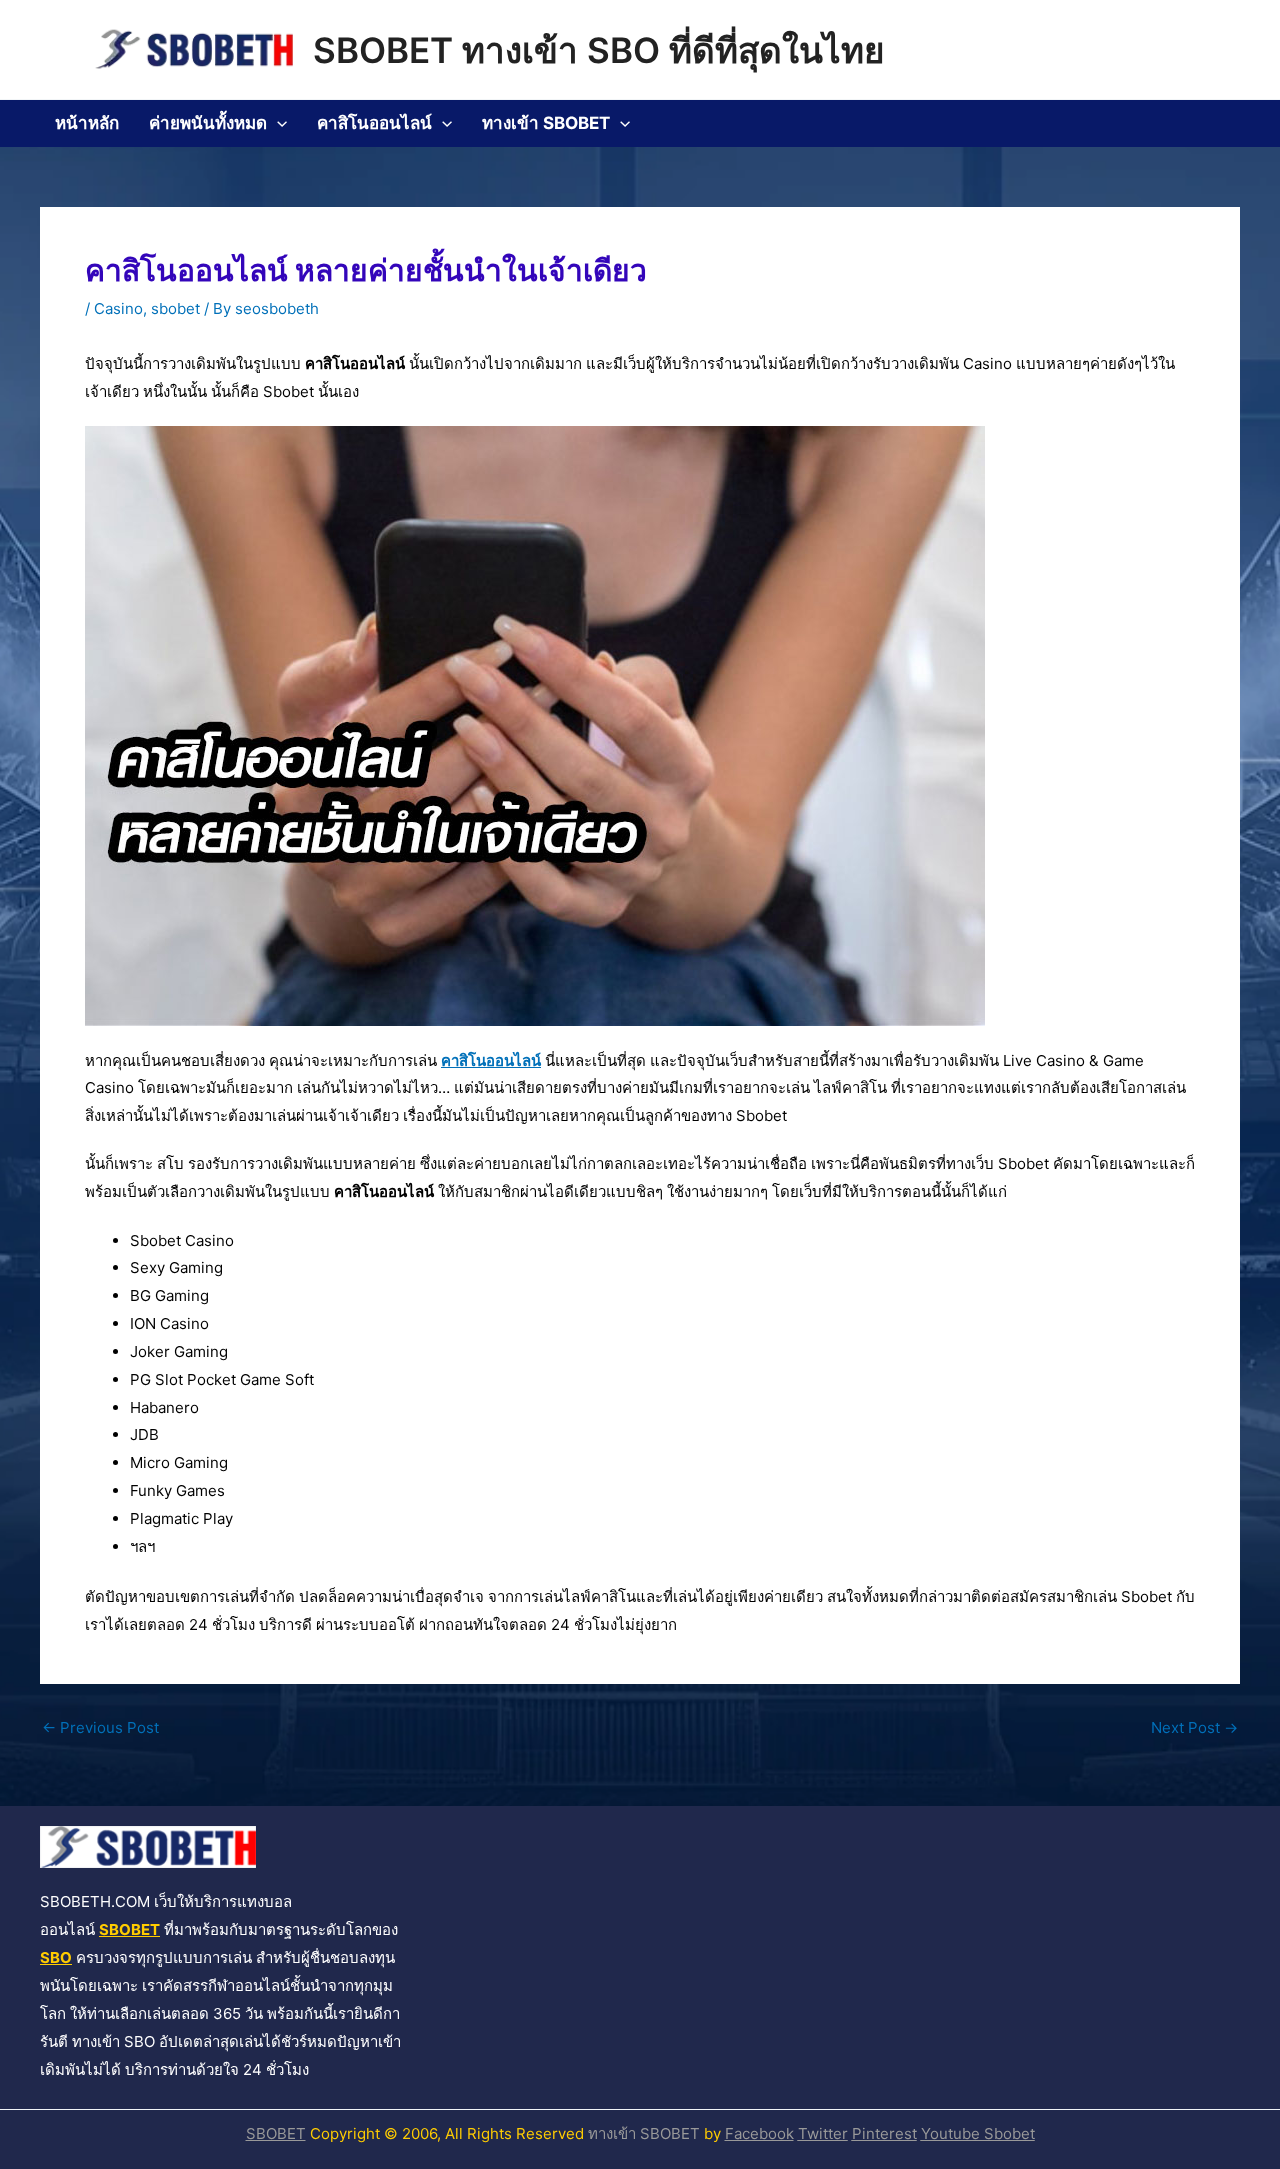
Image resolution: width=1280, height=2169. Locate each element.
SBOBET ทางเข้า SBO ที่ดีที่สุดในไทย (599, 50)
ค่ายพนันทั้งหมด (208, 123)
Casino (118, 308)
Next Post (1194, 1727)
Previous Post (100, 1727)
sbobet (175, 308)
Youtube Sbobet (978, 2133)
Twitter (823, 2133)
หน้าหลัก (87, 123)
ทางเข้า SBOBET (546, 123)
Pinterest (884, 2133)
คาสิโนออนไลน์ (374, 123)
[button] (277, 123)
